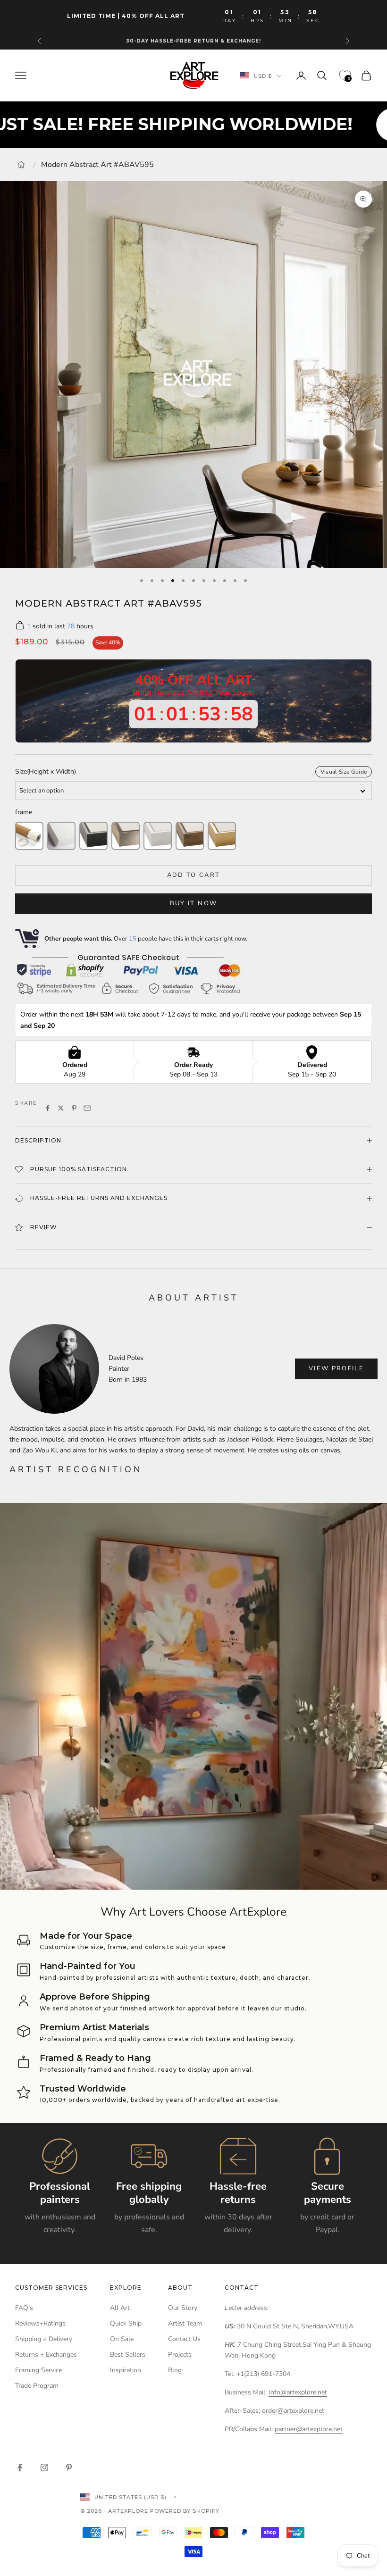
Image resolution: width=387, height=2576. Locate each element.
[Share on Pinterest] (74, 1108)
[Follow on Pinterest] (69, 2468)
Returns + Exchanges (46, 2355)
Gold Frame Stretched (222, 836)
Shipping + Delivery (44, 2339)
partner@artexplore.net (309, 2429)
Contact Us (184, 2339)
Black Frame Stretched (93, 836)
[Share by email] (87, 1108)
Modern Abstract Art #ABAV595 (97, 165)
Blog (175, 2370)
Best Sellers (128, 2355)
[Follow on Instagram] (44, 2468)
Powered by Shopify (185, 2511)
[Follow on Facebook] (20, 2468)
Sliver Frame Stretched (126, 836)
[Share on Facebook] (48, 1108)
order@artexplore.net (293, 2411)
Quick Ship (126, 2323)
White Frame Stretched (158, 836)
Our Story (183, 2308)
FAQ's (24, 2308)
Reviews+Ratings (40, 2323)
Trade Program (37, 2386)
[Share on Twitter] (61, 1108)
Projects (180, 2355)
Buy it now (193, 903)
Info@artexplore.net (298, 2392)
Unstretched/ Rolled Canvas (29, 836)
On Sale (122, 2339)
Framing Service (38, 2370)
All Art (120, 2308)
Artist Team (185, 2323)
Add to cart (194, 875)
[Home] (21, 165)
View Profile (336, 1368)
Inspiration (126, 2370)
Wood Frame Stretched (190, 836)
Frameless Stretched (61, 836)
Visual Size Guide (344, 772)
